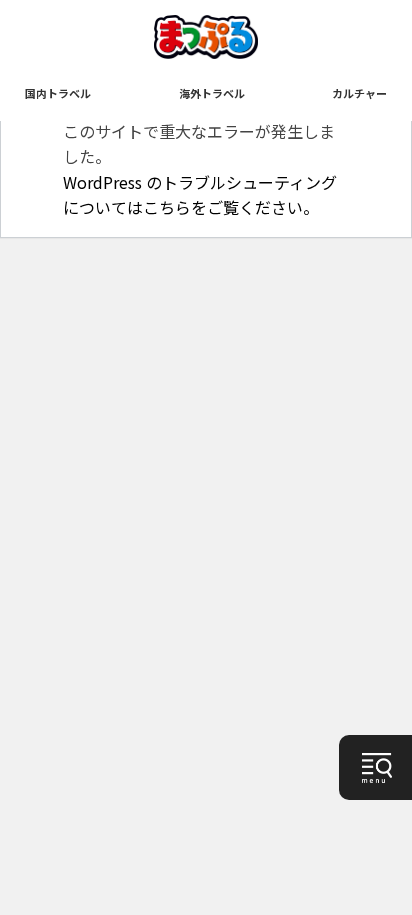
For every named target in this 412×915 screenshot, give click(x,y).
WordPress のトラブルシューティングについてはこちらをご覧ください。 (200, 195)
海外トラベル (212, 93)
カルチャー (359, 93)
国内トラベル (58, 93)
